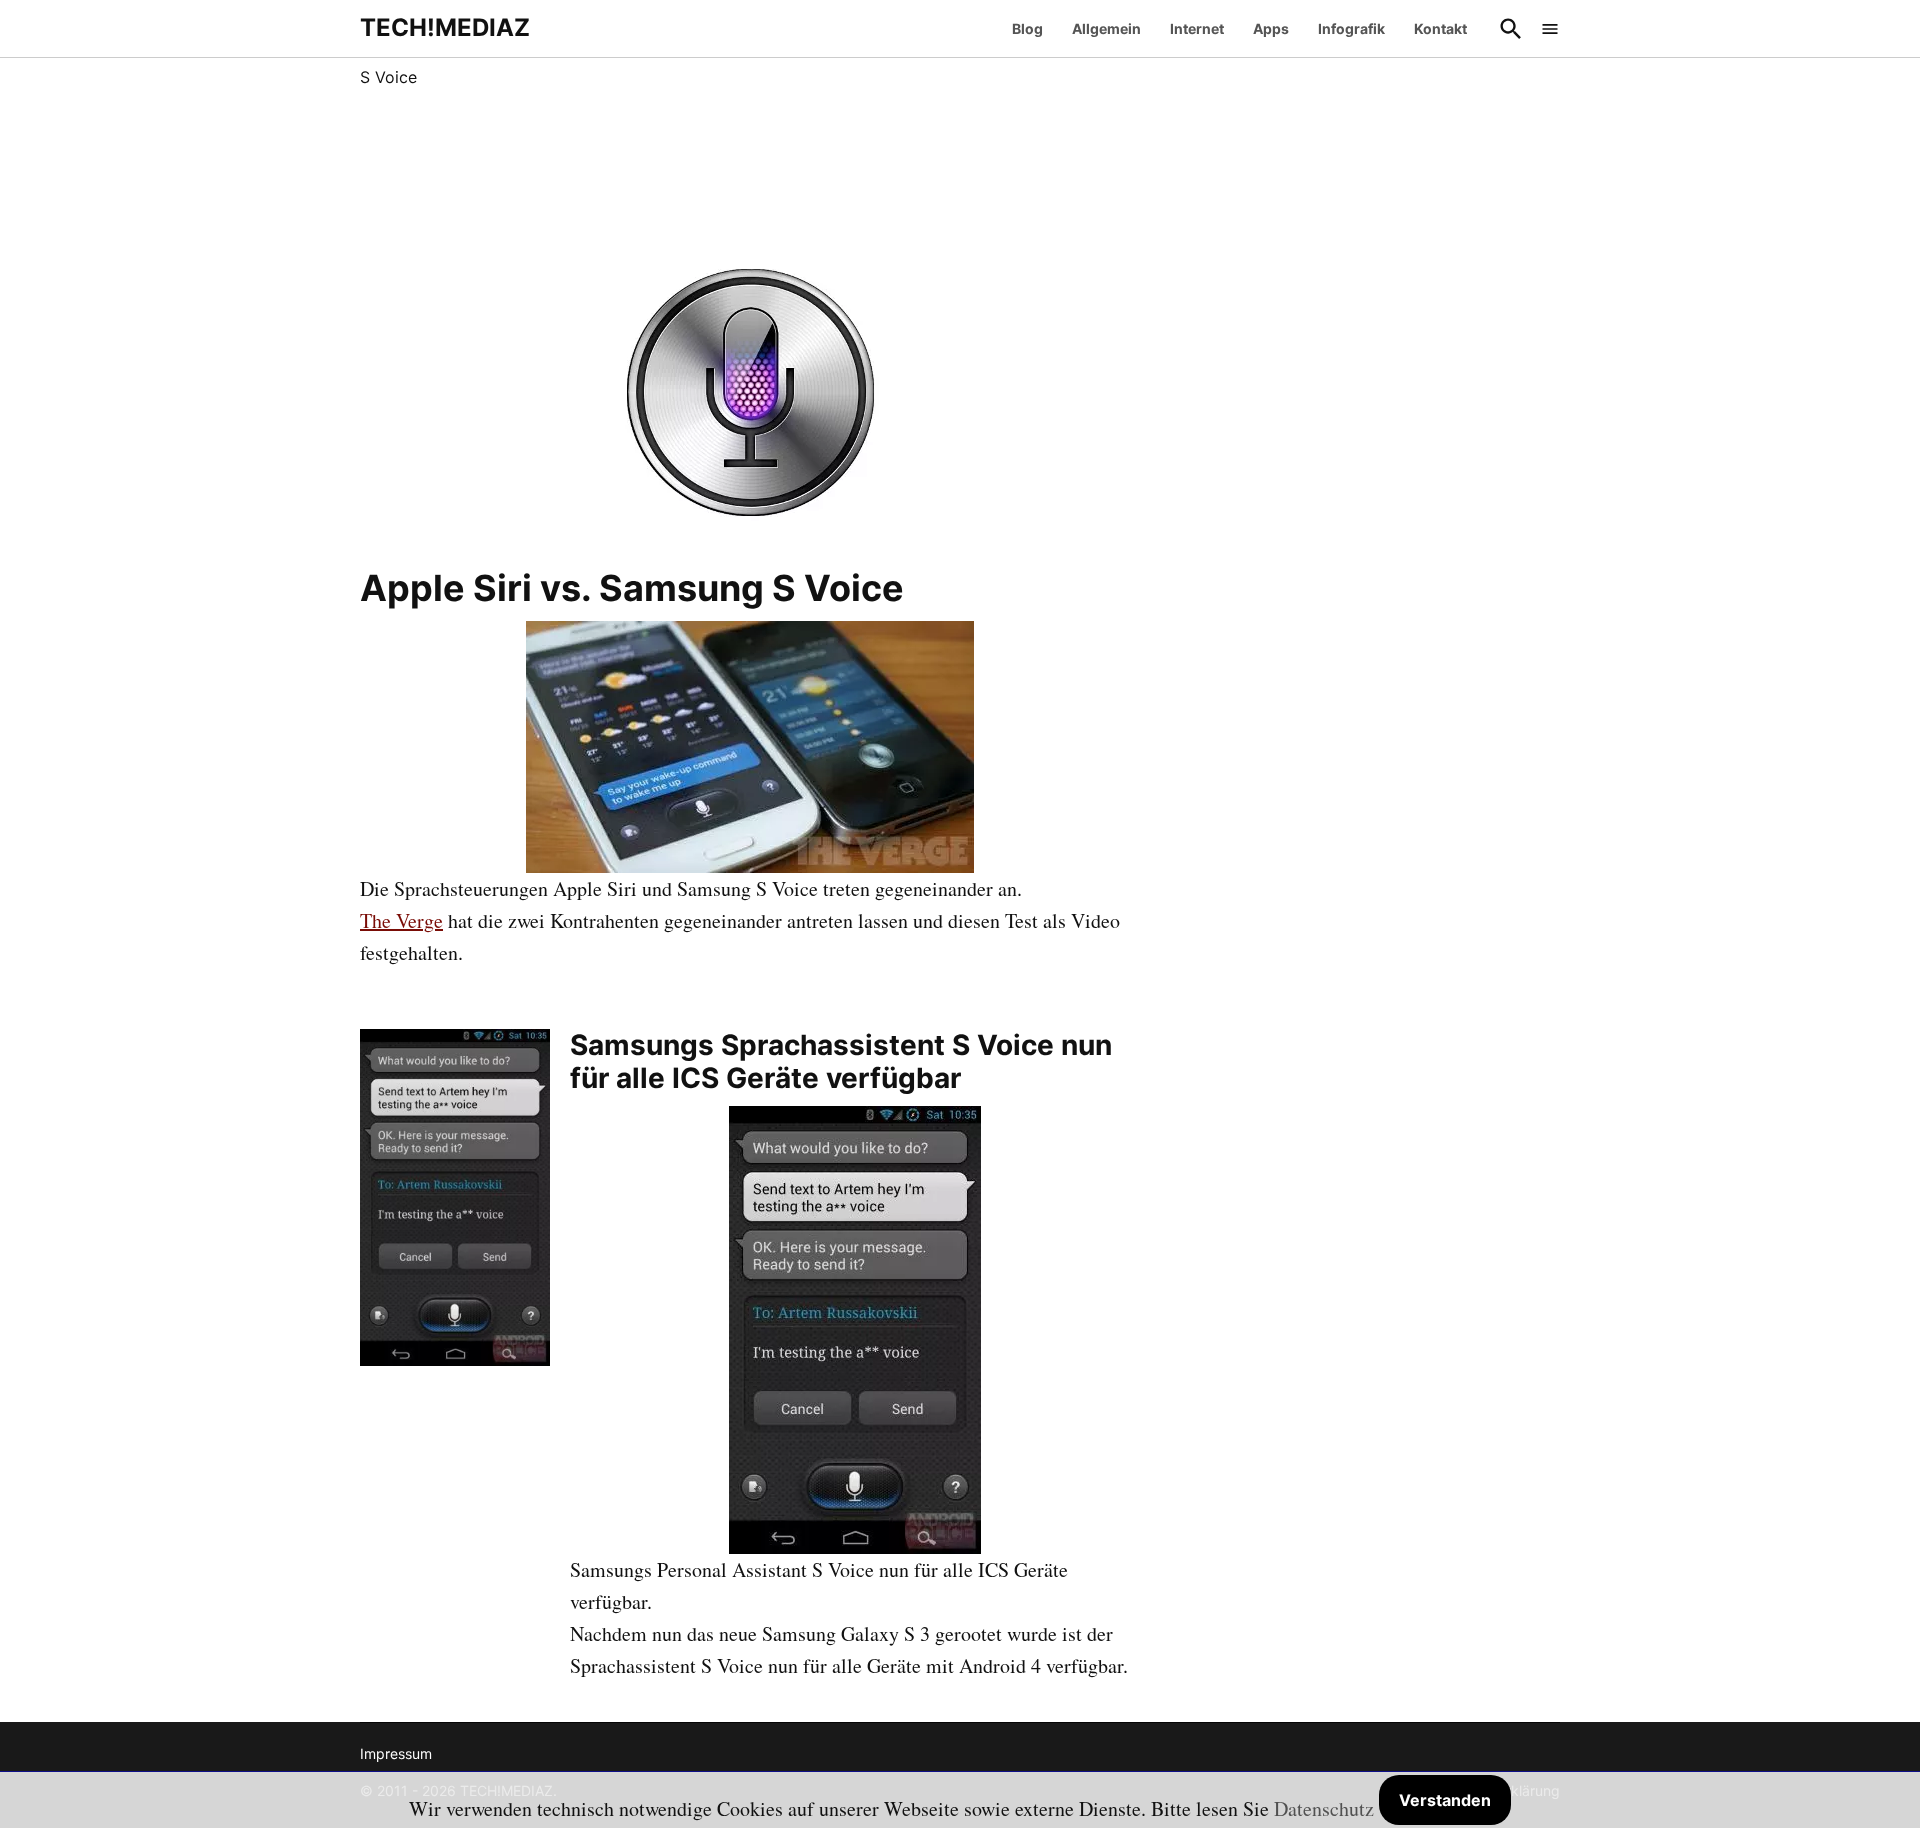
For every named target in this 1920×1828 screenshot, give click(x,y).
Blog (1027, 28)
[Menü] (1550, 28)
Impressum (396, 1753)
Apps (1271, 28)
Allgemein (1106, 28)
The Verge (401, 920)
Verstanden (1445, 1800)
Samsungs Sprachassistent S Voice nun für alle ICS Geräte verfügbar (841, 1062)
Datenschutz (1324, 1808)
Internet (1197, 28)
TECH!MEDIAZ (445, 27)
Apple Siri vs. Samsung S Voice (632, 588)
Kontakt (1440, 28)
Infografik (1351, 28)
